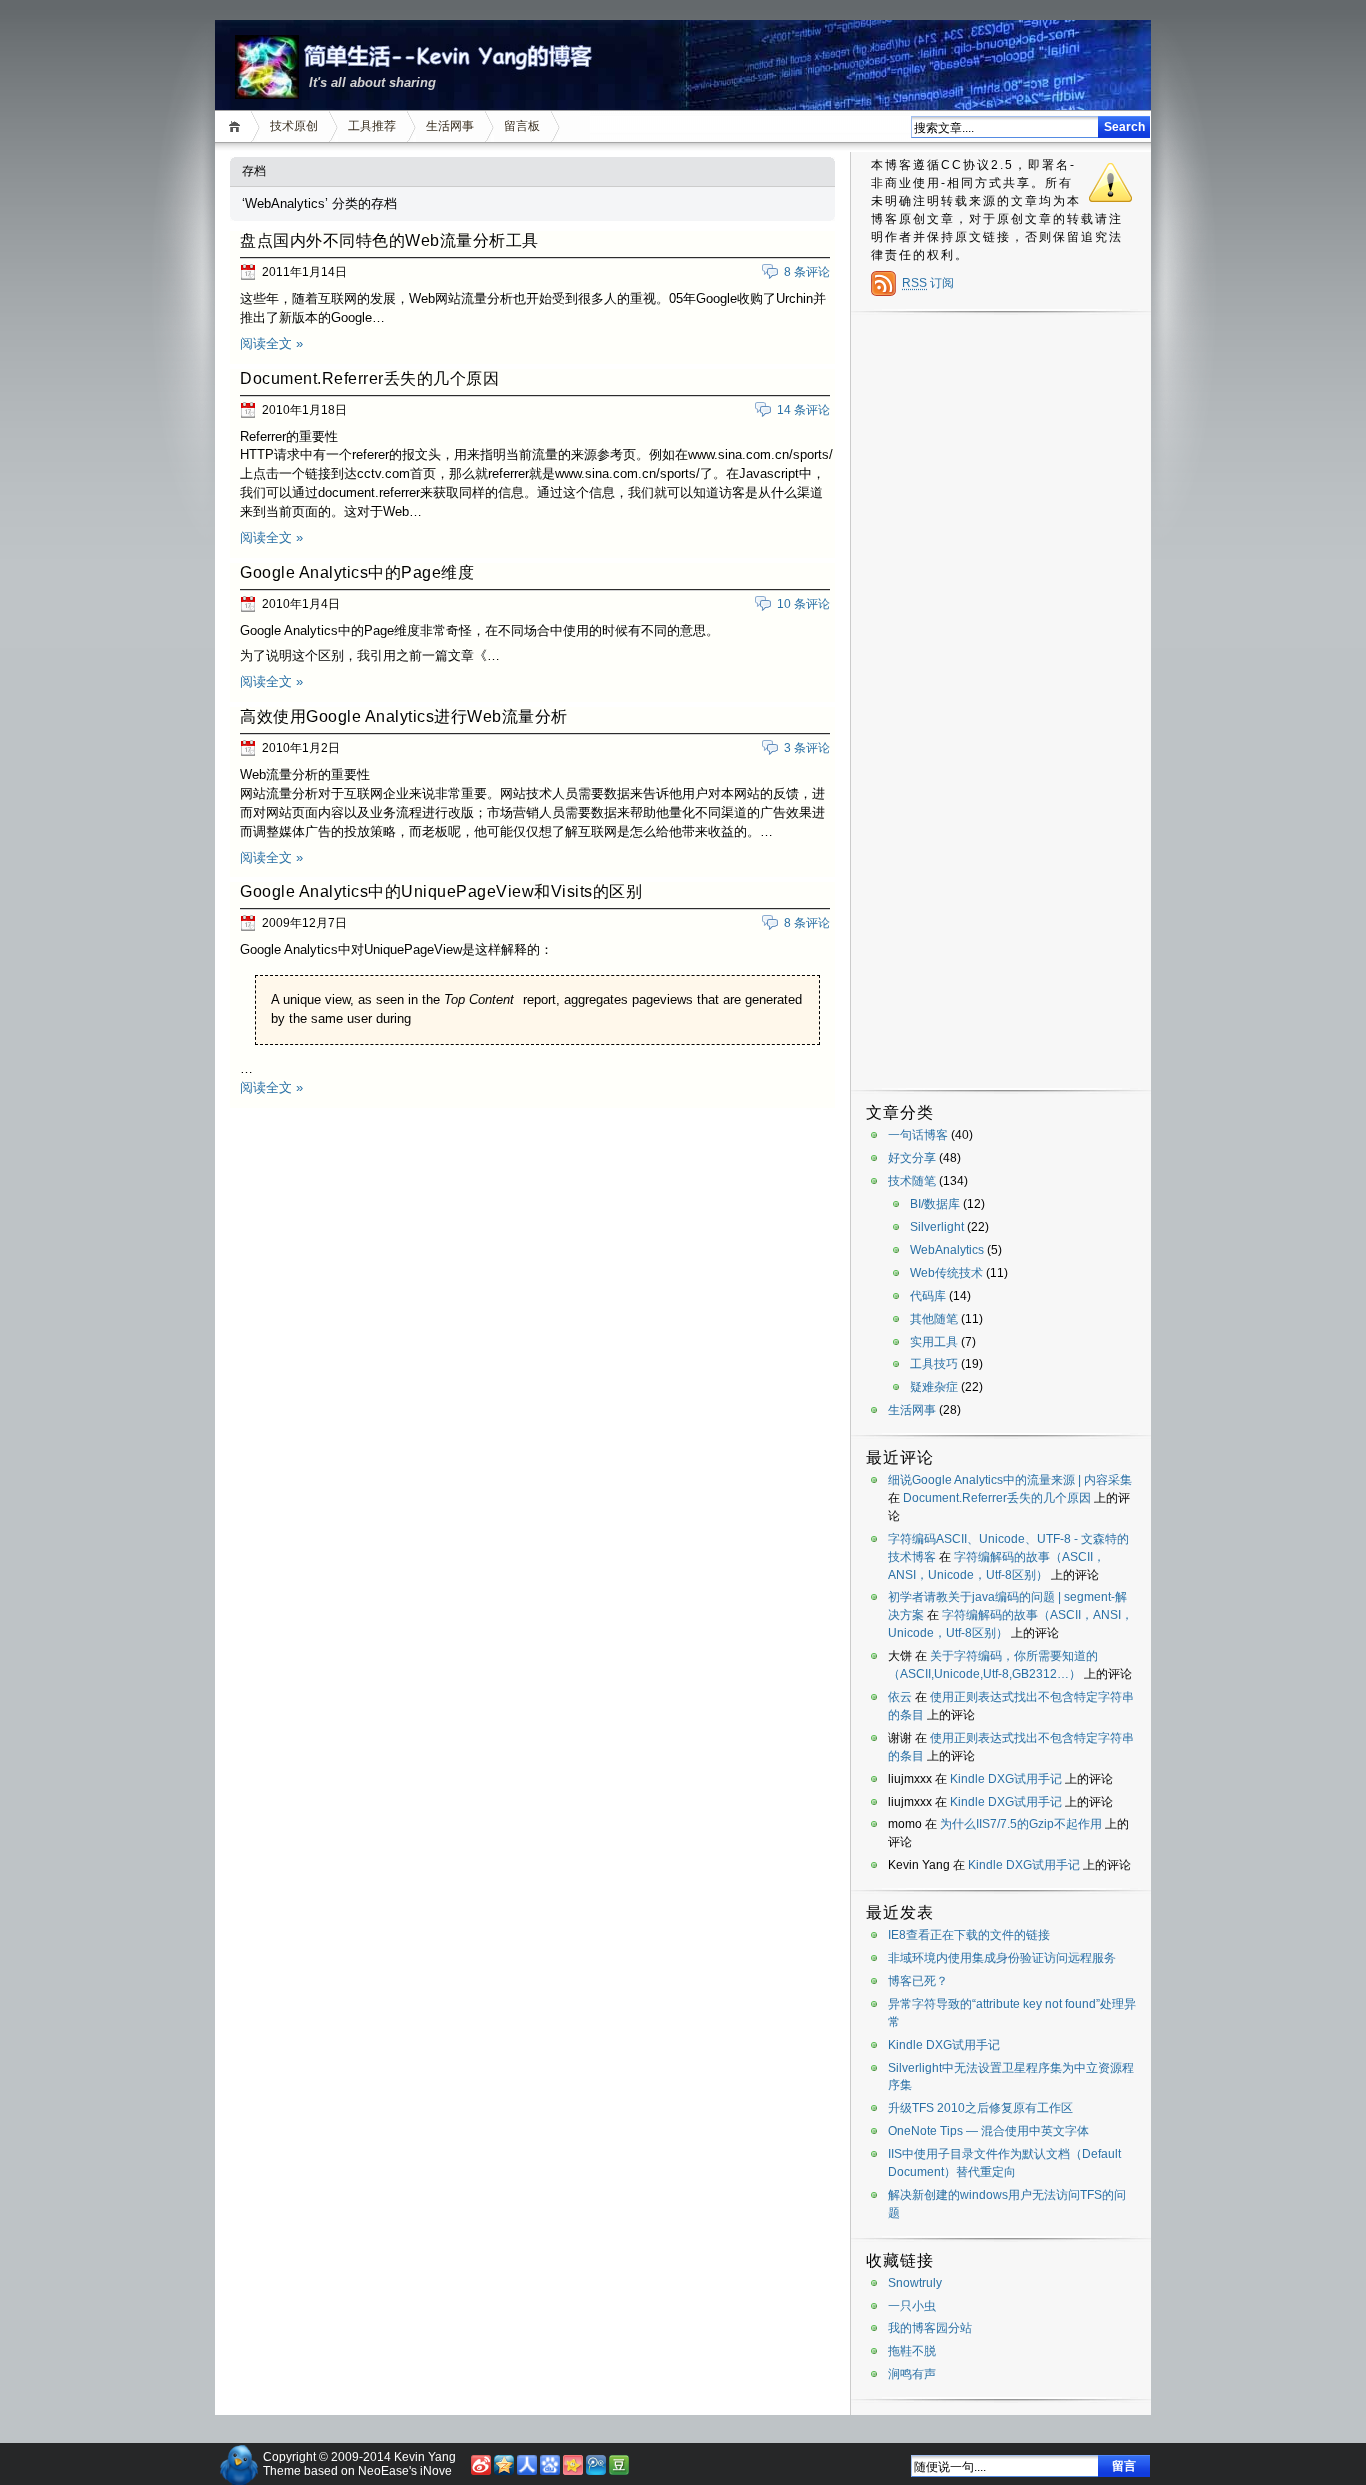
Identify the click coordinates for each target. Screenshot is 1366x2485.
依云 (900, 1697)
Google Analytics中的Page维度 (357, 572)
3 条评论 (807, 748)
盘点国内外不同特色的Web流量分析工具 (389, 240)
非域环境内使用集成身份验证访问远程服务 (1002, 1958)
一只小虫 (912, 2306)
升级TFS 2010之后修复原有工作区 (980, 2108)
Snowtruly (915, 2283)
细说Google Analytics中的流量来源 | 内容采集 (1010, 1480)
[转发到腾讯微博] (596, 2471)
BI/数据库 (935, 1204)
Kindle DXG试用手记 (1006, 1779)
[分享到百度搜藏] (550, 2471)
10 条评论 (803, 604)
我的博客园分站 (930, 2328)
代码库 (928, 1296)
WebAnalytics (947, 1250)
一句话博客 (918, 1135)
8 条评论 (807, 272)
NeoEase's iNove (405, 2471)
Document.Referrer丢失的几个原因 (369, 378)
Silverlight (937, 1227)
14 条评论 (803, 410)
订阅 (928, 283)
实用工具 (934, 1342)
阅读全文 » (271, 343)
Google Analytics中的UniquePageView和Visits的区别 (441, 891)
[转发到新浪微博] (481, 2471)
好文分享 (912, 1158)
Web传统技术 (946, 1273)
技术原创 (294, 126)
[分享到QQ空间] (504, 2471)
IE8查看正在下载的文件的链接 (969, 1935)
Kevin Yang (425, 2457)
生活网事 (450, 126)
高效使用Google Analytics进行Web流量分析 (404, 716)
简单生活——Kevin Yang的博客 (422, 54)
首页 (237, 126)
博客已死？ (918, 1981)
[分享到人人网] (527, 2471)
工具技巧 (934, 1364)
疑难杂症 (934, 1387)
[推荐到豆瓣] (619, 2471)
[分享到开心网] (573, 2471)
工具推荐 (372, 126)
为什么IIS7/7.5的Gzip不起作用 (1021, 1824)
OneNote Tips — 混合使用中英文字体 (988, 2131)
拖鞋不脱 (912, 2351)
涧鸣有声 (912, 2374)
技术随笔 (912, 1181)
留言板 (522, 126)
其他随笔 (934, 1319)
